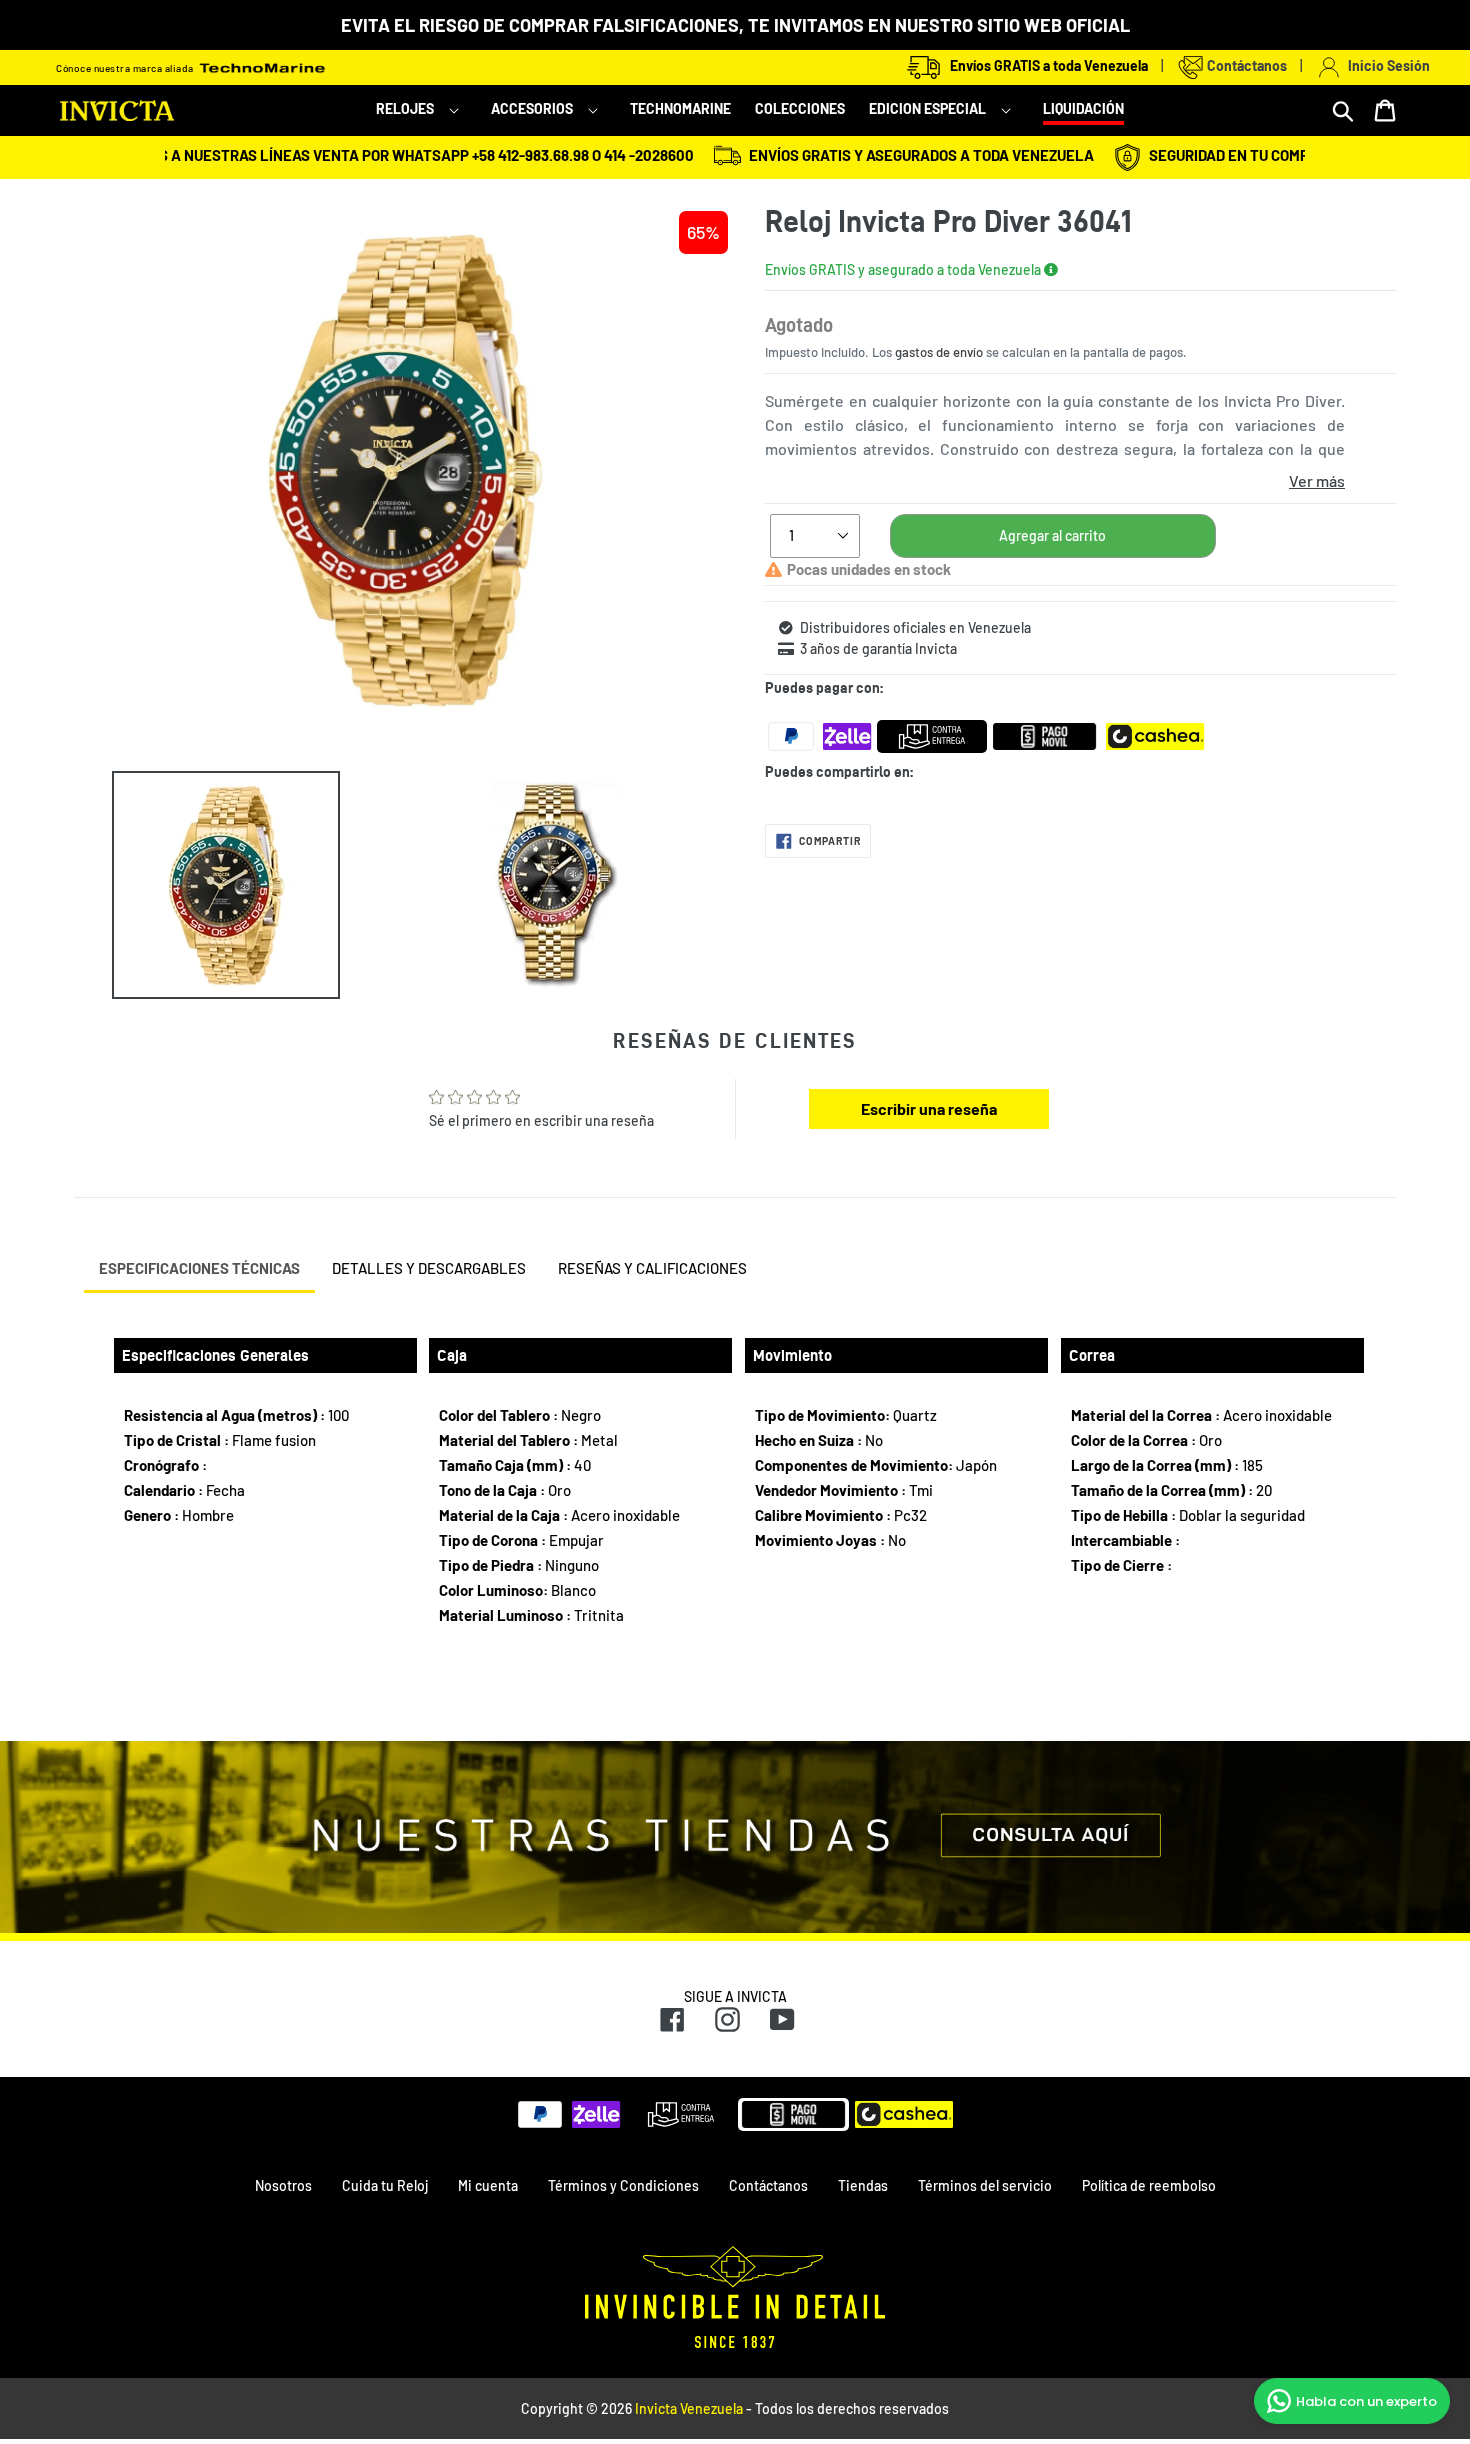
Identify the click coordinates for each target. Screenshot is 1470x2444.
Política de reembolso (1149, 2185)
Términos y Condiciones (623, 2185)
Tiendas (863, 2185)
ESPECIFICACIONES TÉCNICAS (199, 1268)
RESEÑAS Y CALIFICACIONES (652, 1268)
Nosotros (283, 2185)
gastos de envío (939, 352)
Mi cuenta (488, 2185)
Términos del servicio (985, 2185)
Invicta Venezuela (689, 2408)
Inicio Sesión (1386, 65)
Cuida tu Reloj (385, 2185)
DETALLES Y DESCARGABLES (429, 1268)
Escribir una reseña (929, 1108)
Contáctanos (1245, 65)
